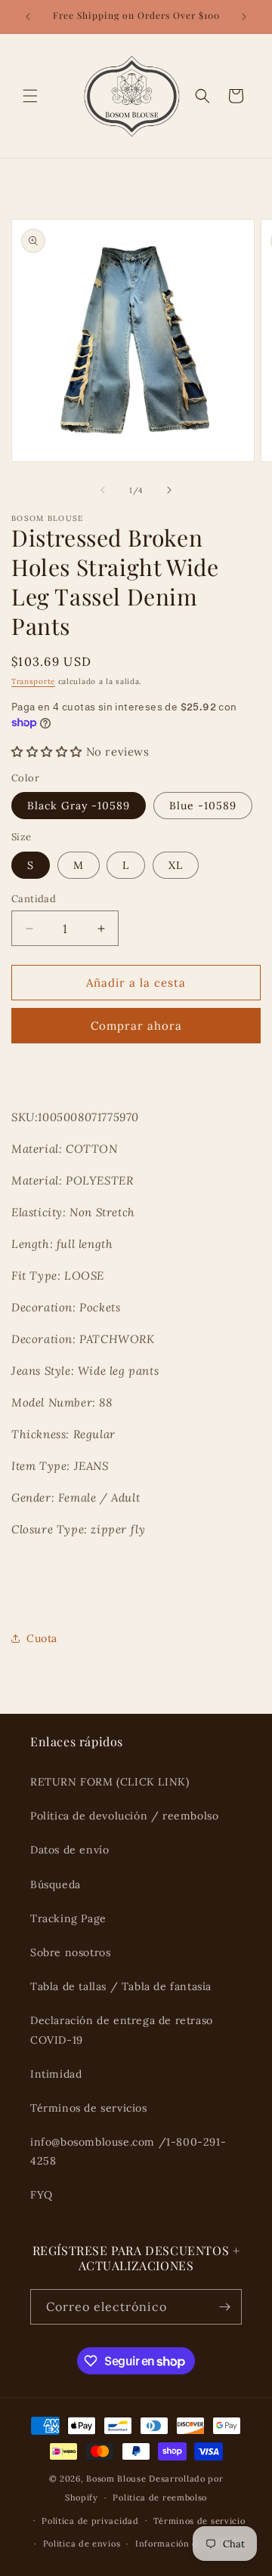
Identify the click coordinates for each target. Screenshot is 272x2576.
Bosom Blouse (116, 2479)
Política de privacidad (90, 2521)
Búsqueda (56, 1884)
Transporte (33, 681)
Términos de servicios (89, 2108)
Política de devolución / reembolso (124, 1816)
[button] (30, 96)
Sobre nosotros (70, 1952)
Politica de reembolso (160, 2497)
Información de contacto (190, 2544)
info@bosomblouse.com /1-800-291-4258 (128, 2151)
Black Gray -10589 (79, 806)
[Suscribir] (224, 2307)
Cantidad (34, 899)
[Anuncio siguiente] (244, 17)
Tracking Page (68, 1918)
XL (176, 865)
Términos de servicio (199, 2521)
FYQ (42, 2195)
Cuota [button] (42, 1638)
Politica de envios (82, 2544)
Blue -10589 (203, 806)
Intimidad (56, 2074)
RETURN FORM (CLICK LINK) (110, 1782)
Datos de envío (70, 1850)
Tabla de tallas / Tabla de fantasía (121, 1986)
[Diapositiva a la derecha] (169, 490)
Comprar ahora (136, 1026)
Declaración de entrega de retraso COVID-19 (122, 2030)
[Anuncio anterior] (28, 17)
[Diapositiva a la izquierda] (103, 490)
